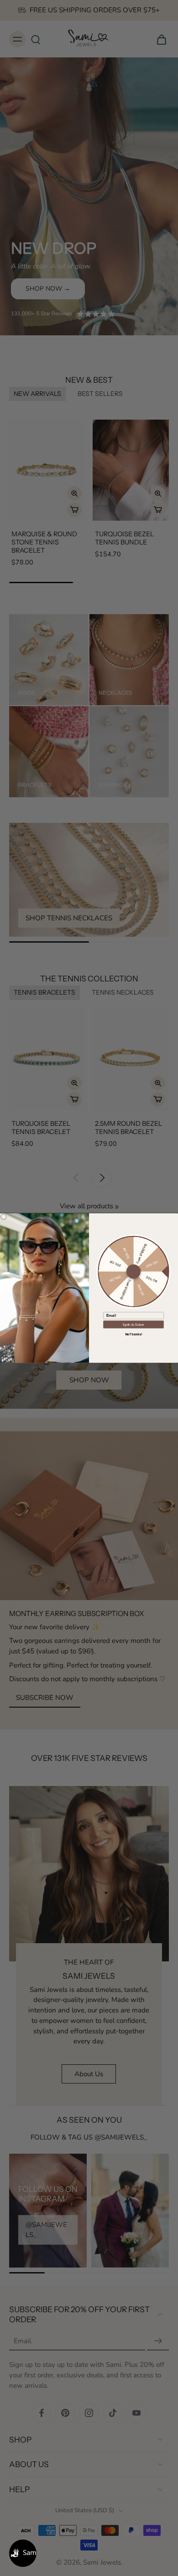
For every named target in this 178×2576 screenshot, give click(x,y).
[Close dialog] (4, 1216)
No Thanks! (134, 1334)
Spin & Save (133, 1324)
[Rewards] (23, 2553)
